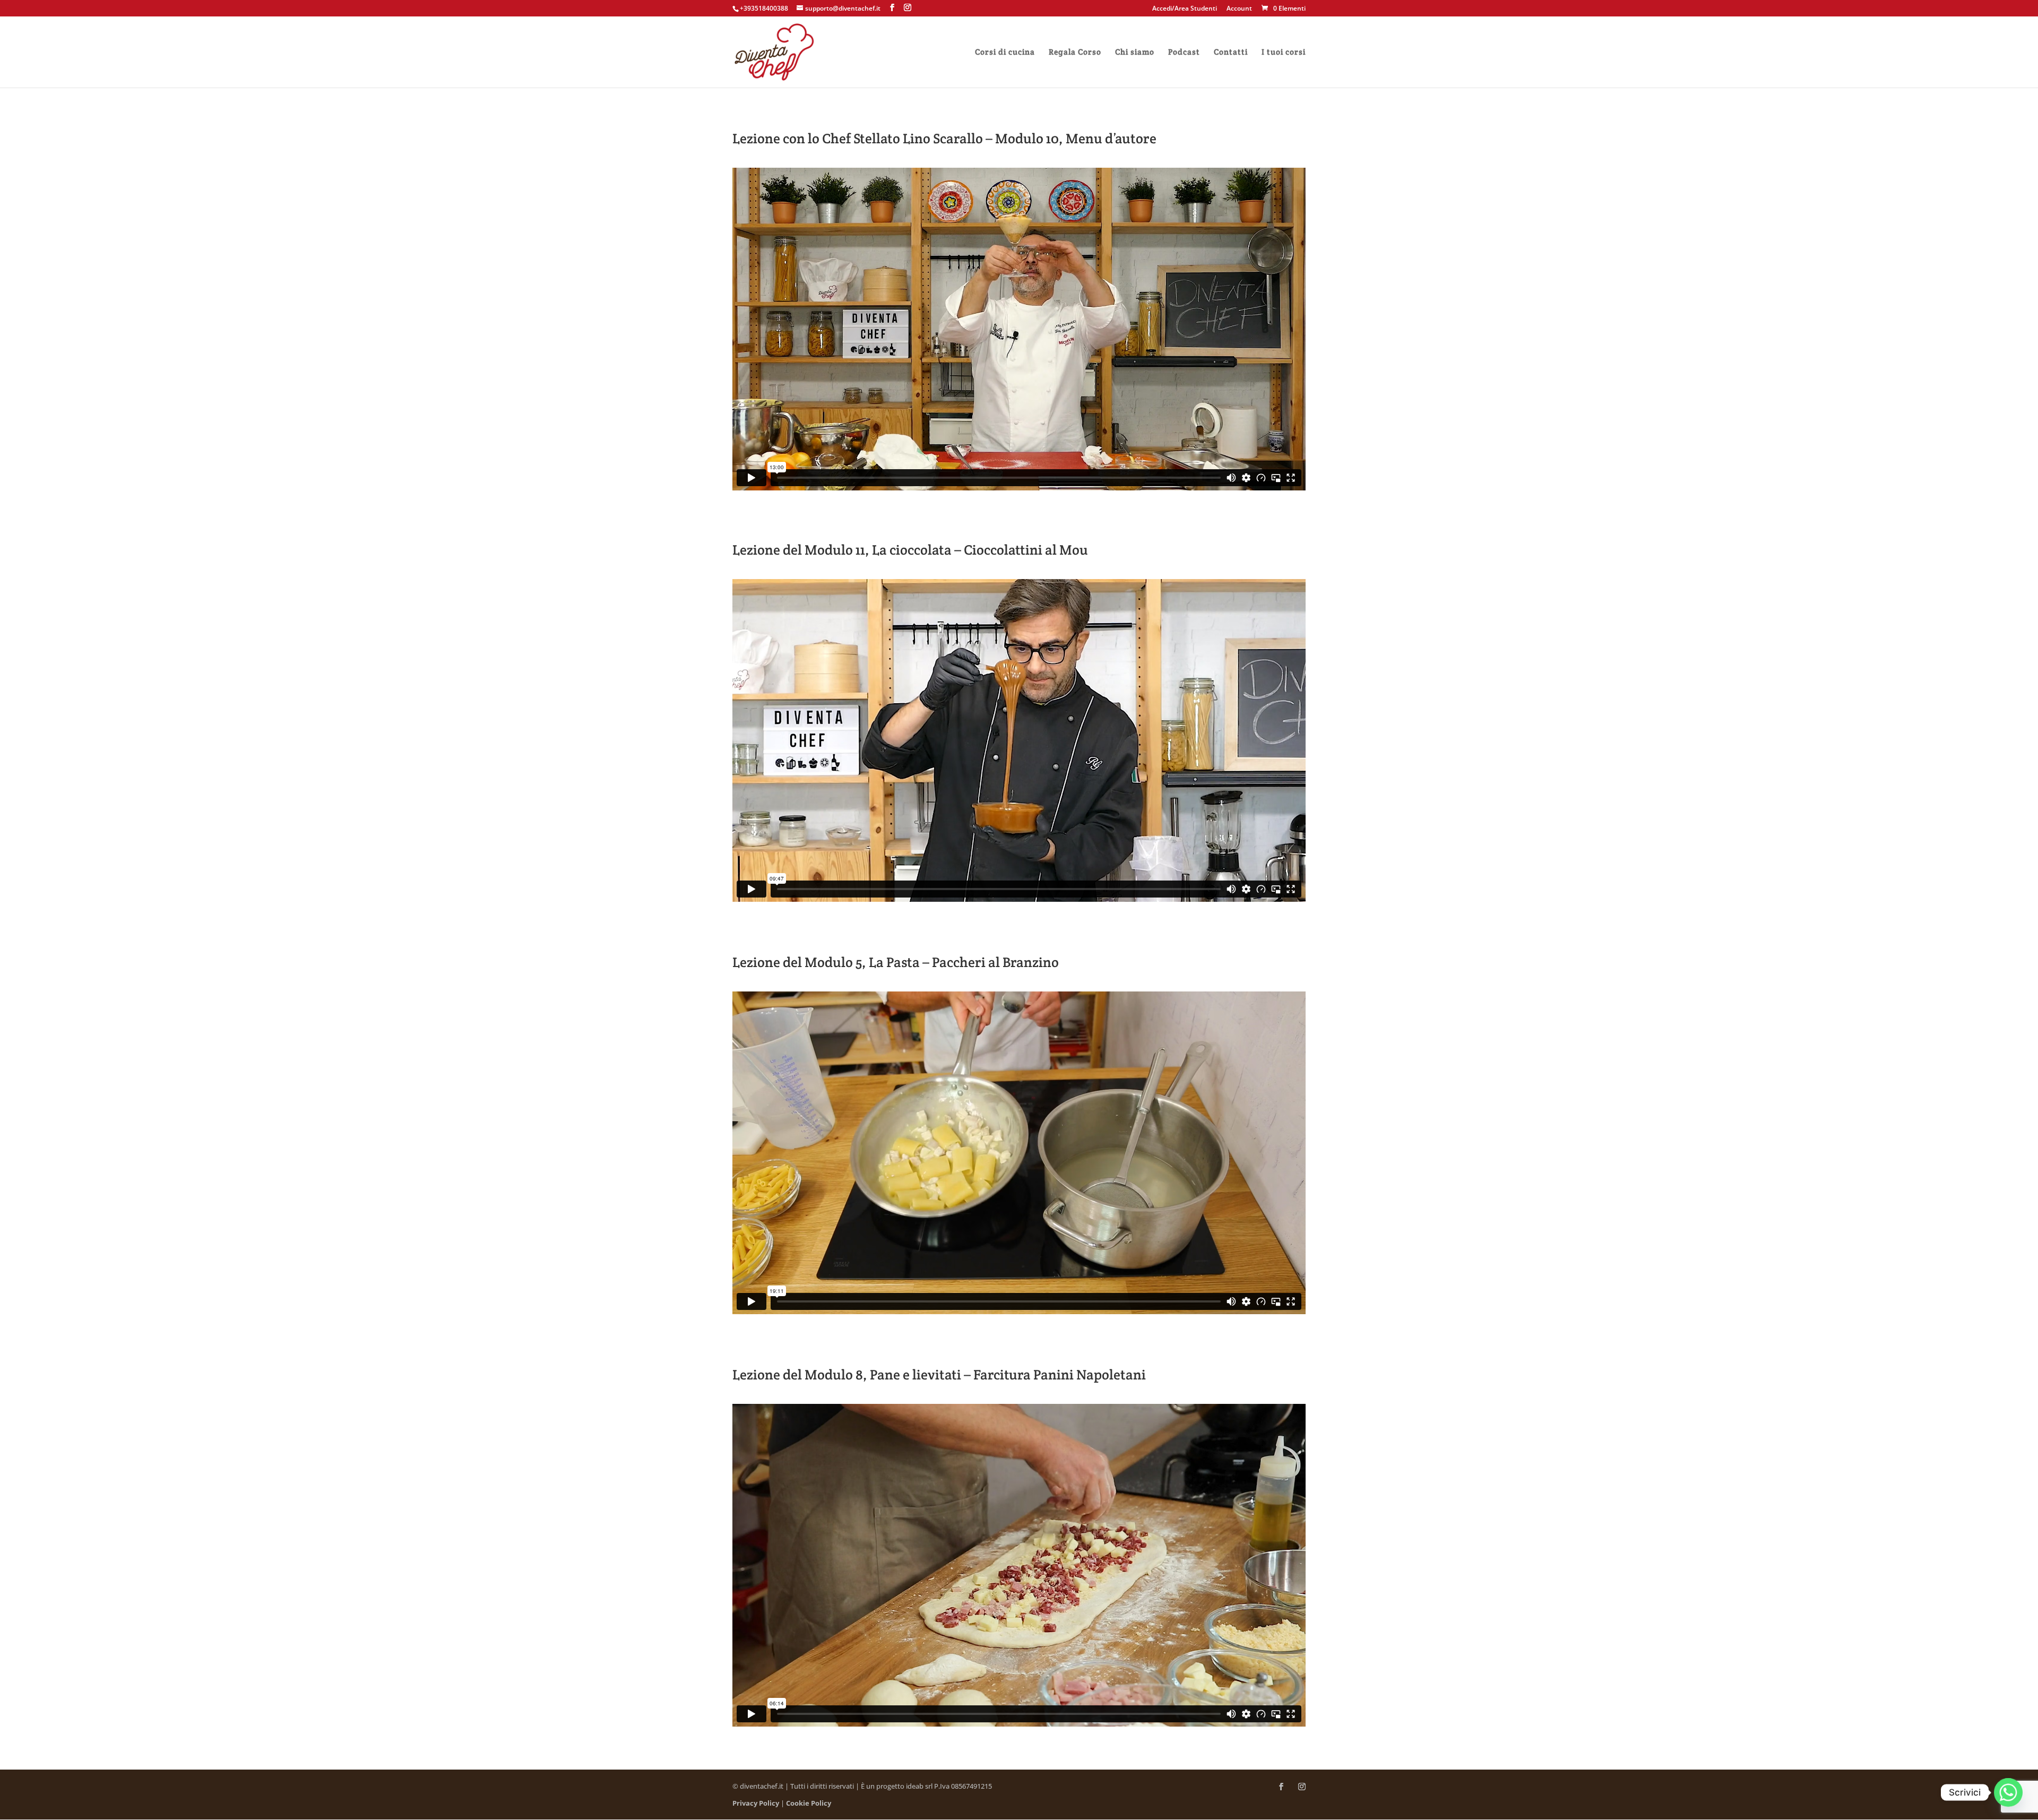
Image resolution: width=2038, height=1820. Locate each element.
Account (1239, 9)
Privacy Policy (756, 1803)
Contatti (1231, 53)
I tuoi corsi (1284, 53)
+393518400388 (764, 8)
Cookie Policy (809, 1803)
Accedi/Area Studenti (1185, 9)
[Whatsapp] (2008, 1792)
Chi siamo (1135, 53)
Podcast (1184, 53)
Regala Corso (1075, 53)
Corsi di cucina (1005, 53)
